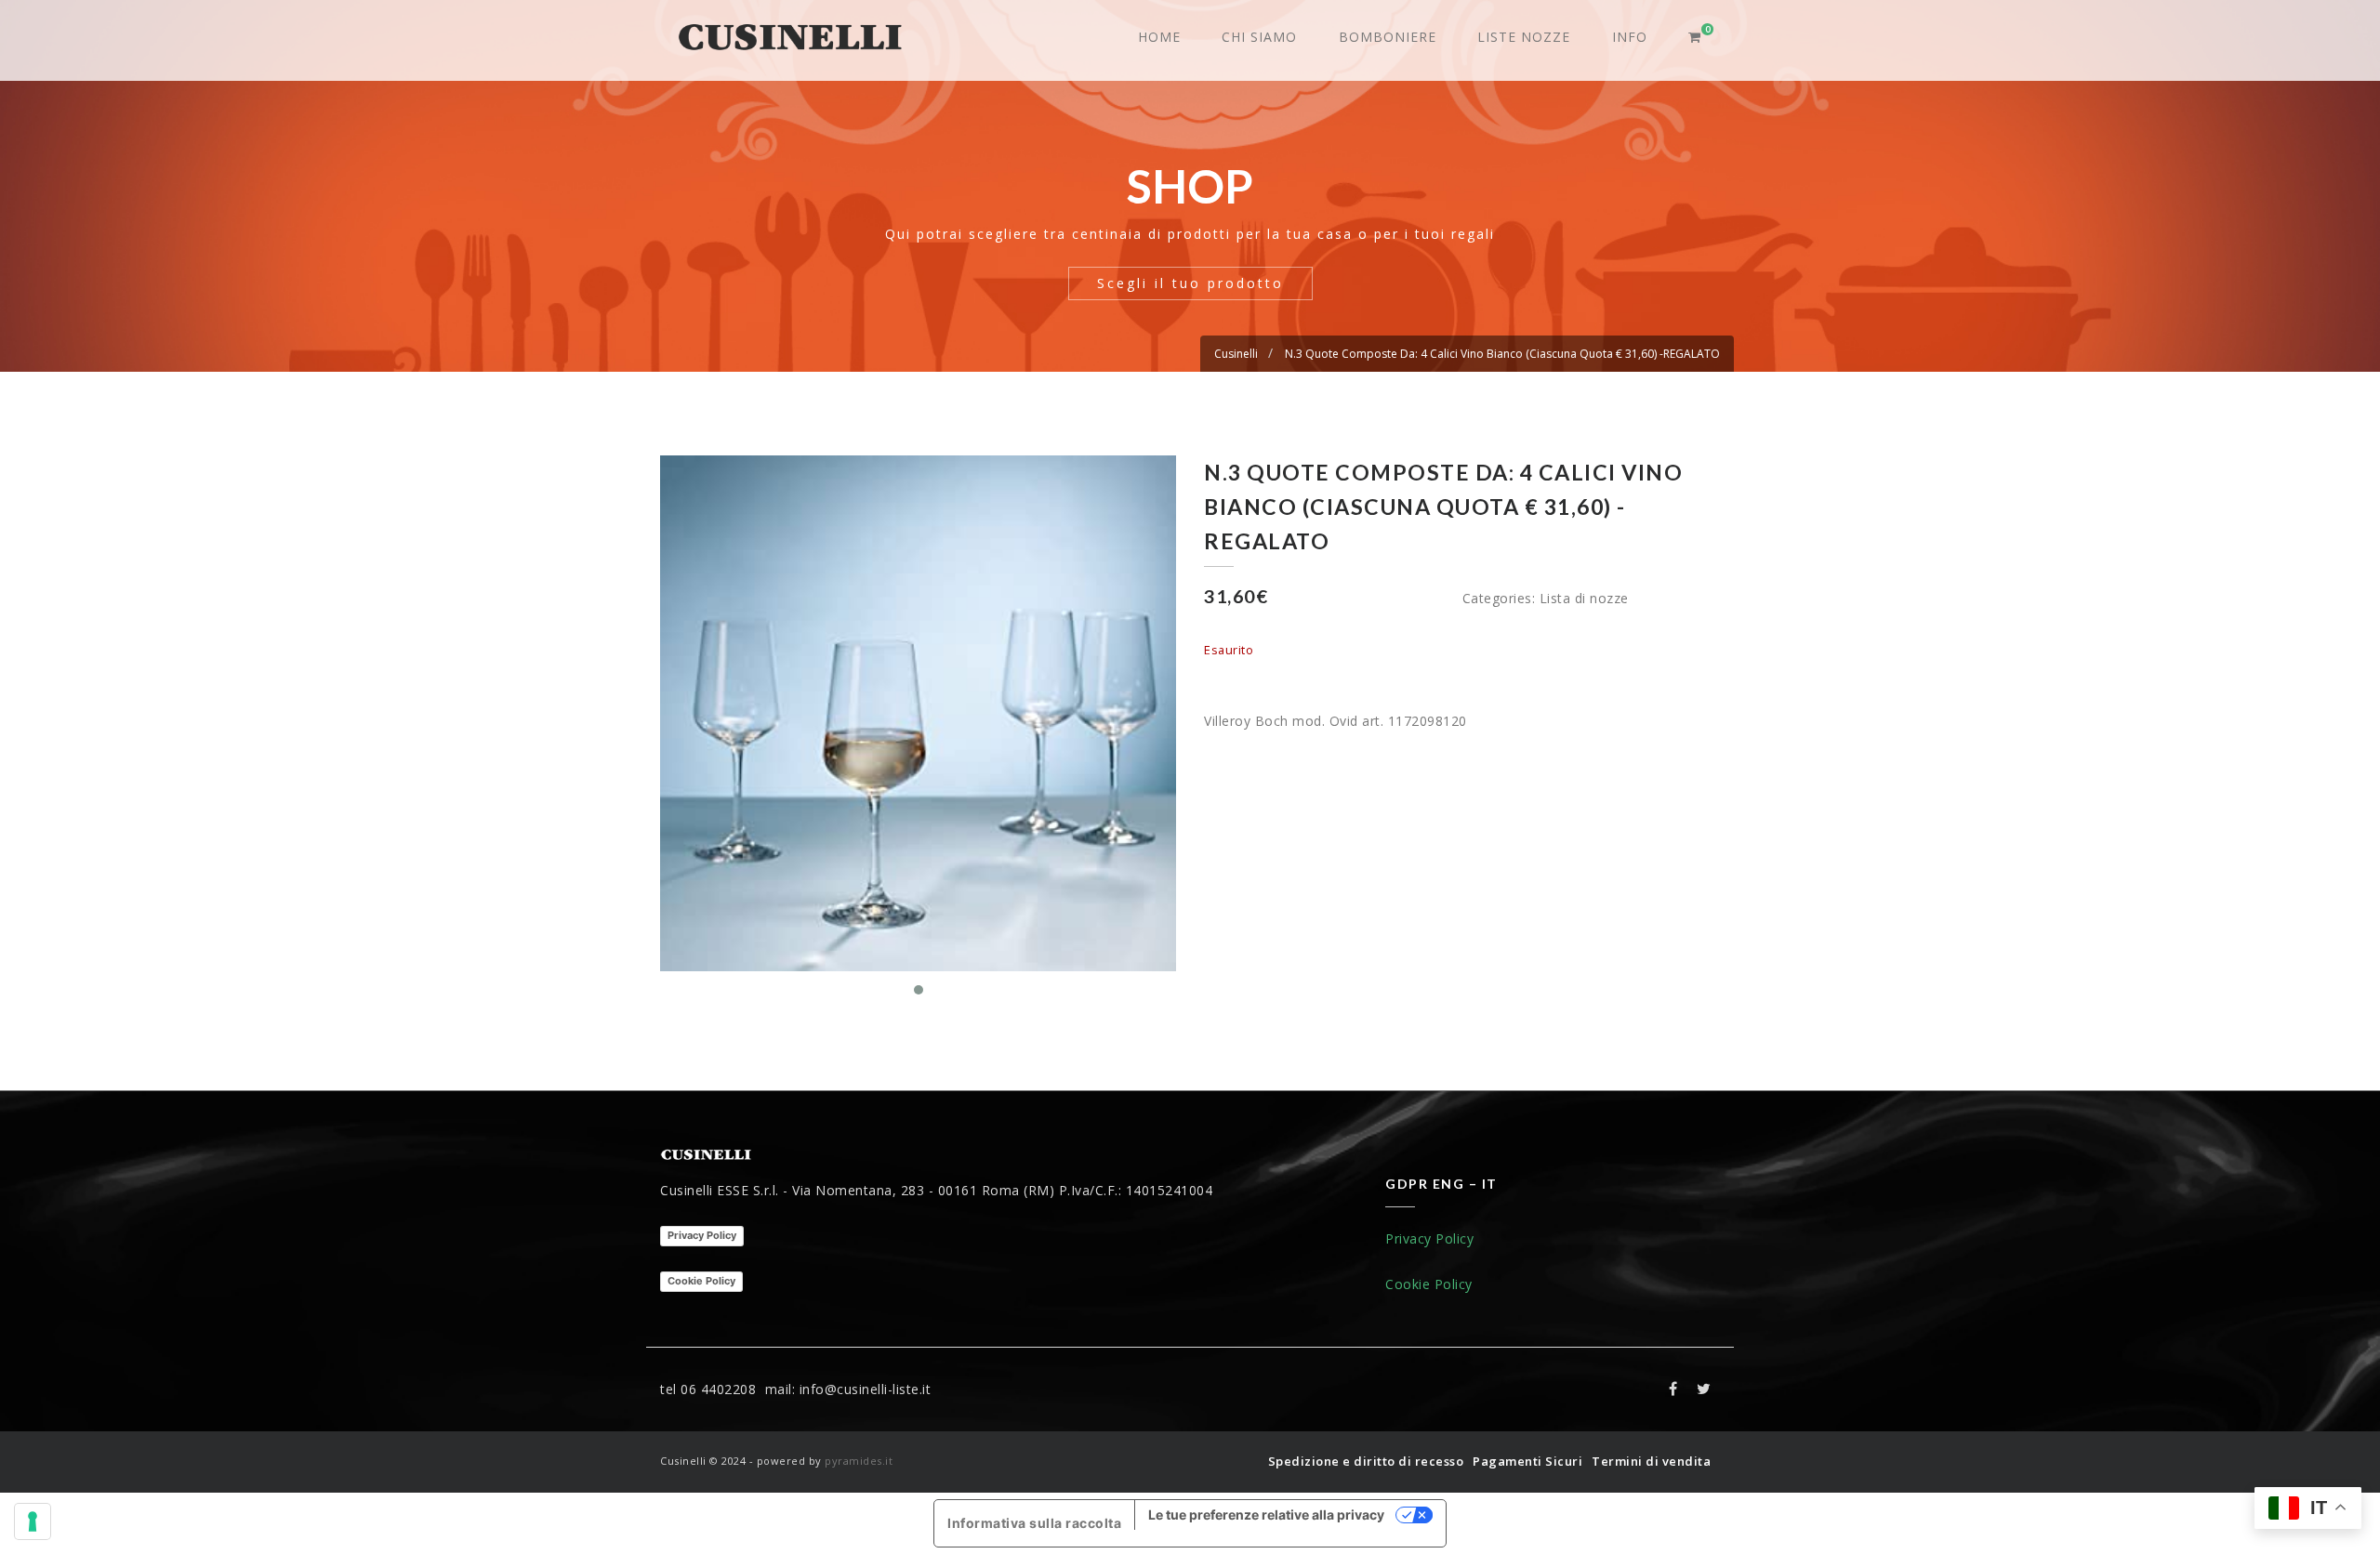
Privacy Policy (702, 1235)
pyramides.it (859, 1461)
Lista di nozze (1584, 598)
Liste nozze (1524, 37)
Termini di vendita (1651, 1461)
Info (1630, 37)
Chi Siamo (1259, 37)
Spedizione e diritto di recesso (1366, 1461)
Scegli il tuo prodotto (1190, 283)
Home (1159, 37)
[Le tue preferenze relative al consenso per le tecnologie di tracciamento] (33, 1521)
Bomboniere (1388, 37)
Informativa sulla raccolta (1034, 1523)
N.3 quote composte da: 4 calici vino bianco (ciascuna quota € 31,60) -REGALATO (1502, 354)
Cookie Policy (701, 1281)
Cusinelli (1236, 354)
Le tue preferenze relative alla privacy (1266, 1514)
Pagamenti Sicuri (1527, 1461)
